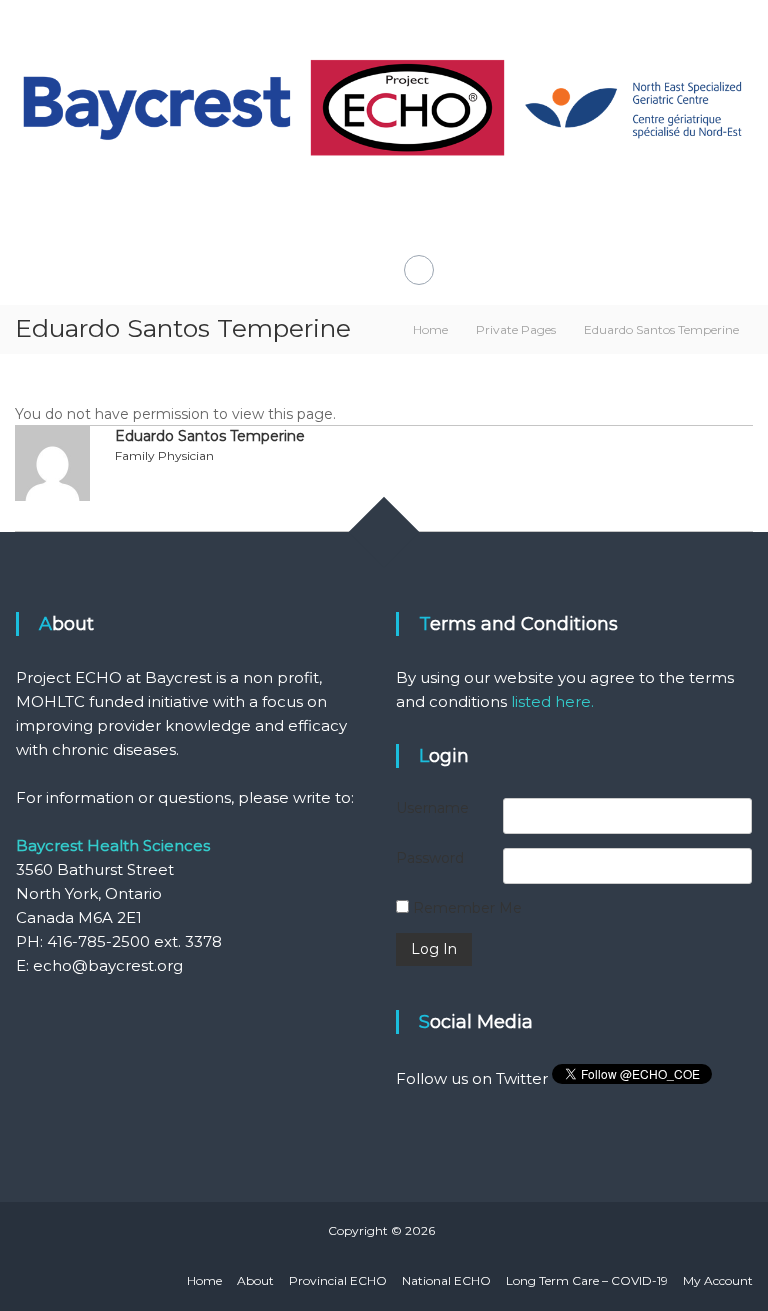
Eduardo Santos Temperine (210, 436)
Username (432, 808)
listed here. (552, 701)
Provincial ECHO (338, 1280)
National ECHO (446, 1280)
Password (430, 858)
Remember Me (465, 908)
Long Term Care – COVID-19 (587, 1280)
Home (204, 1280)
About (255, 1280)
